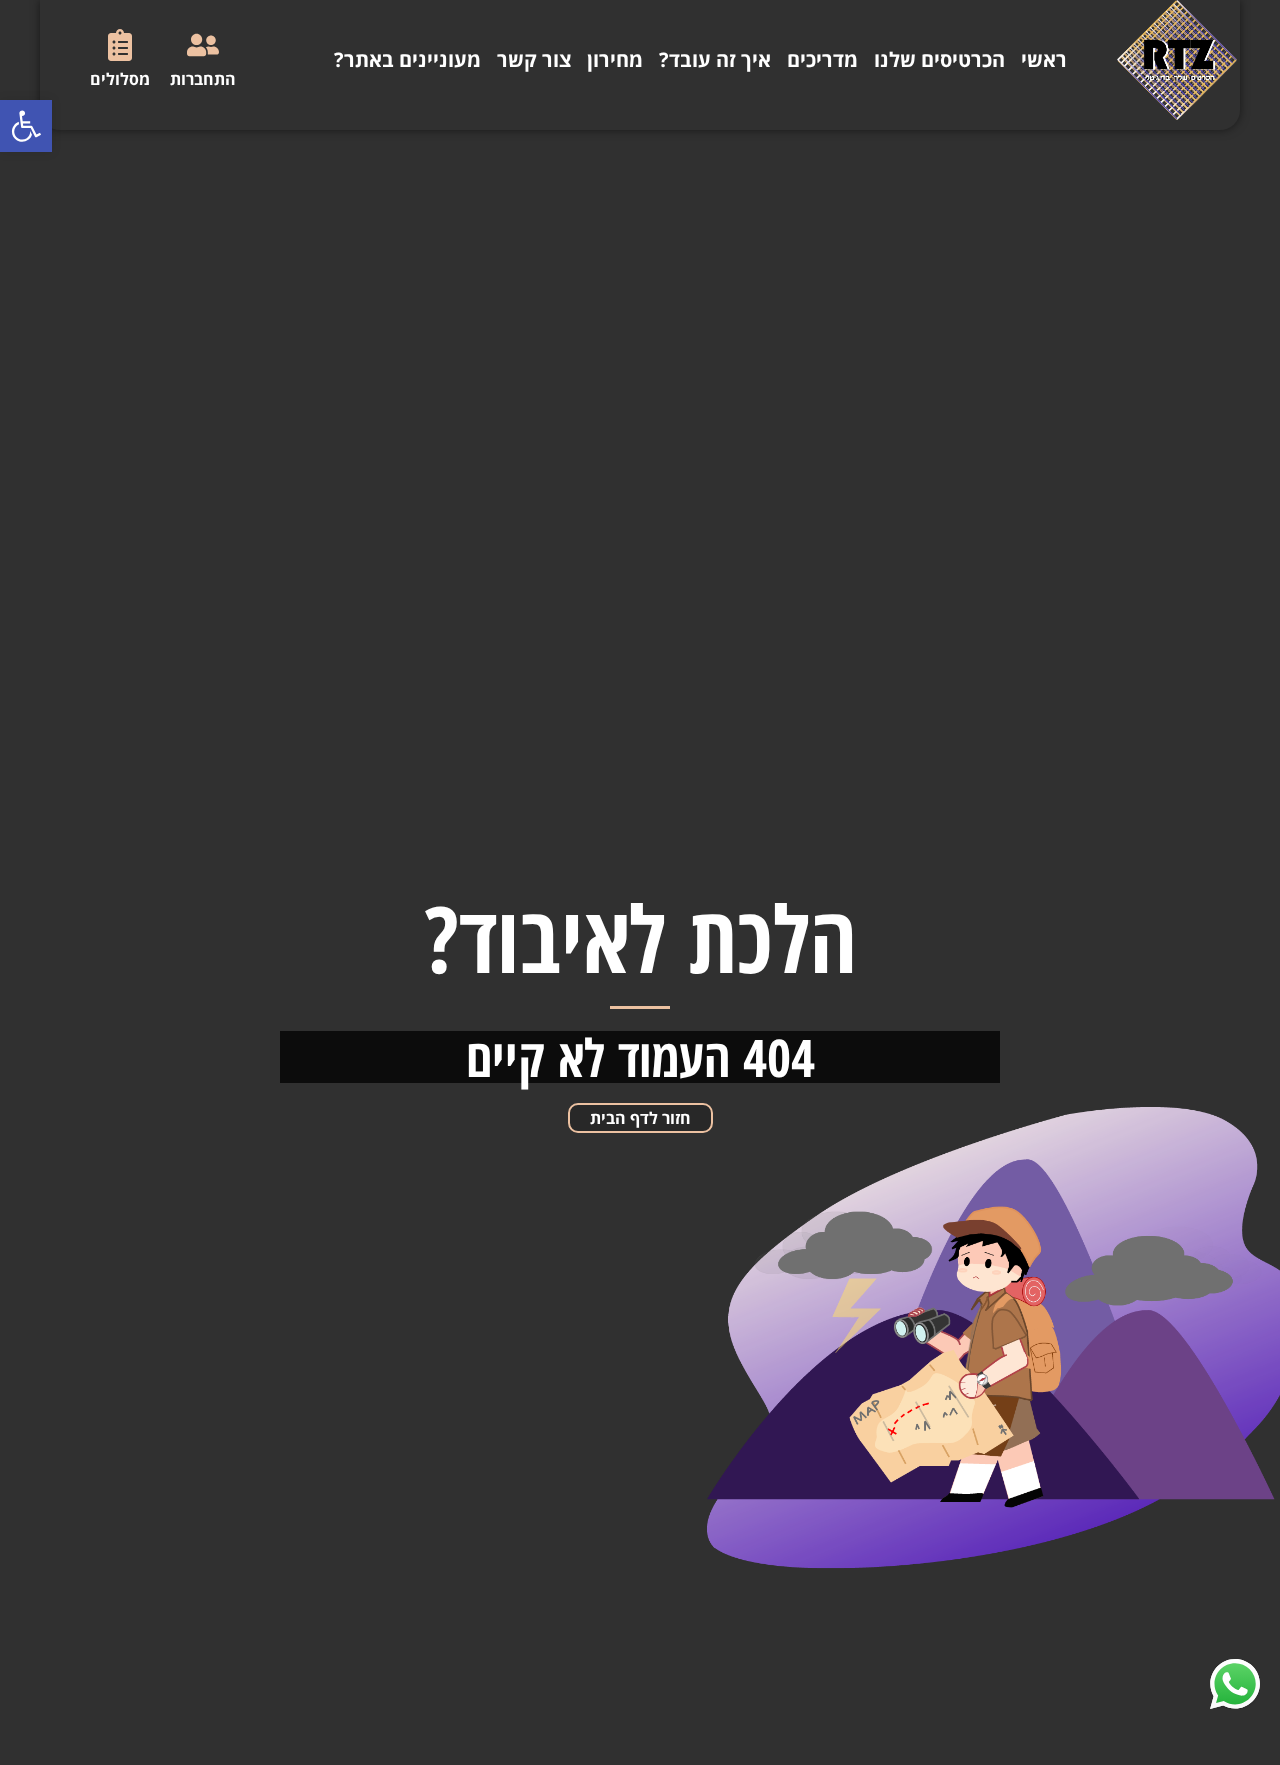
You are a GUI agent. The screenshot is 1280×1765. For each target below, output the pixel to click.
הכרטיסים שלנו (939, 59)
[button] (26, 126)
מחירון (615, 59)
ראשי (1044, 59)
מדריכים (822, 59)
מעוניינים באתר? (407, 59)
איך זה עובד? (715, 59)
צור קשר (534, 59)
